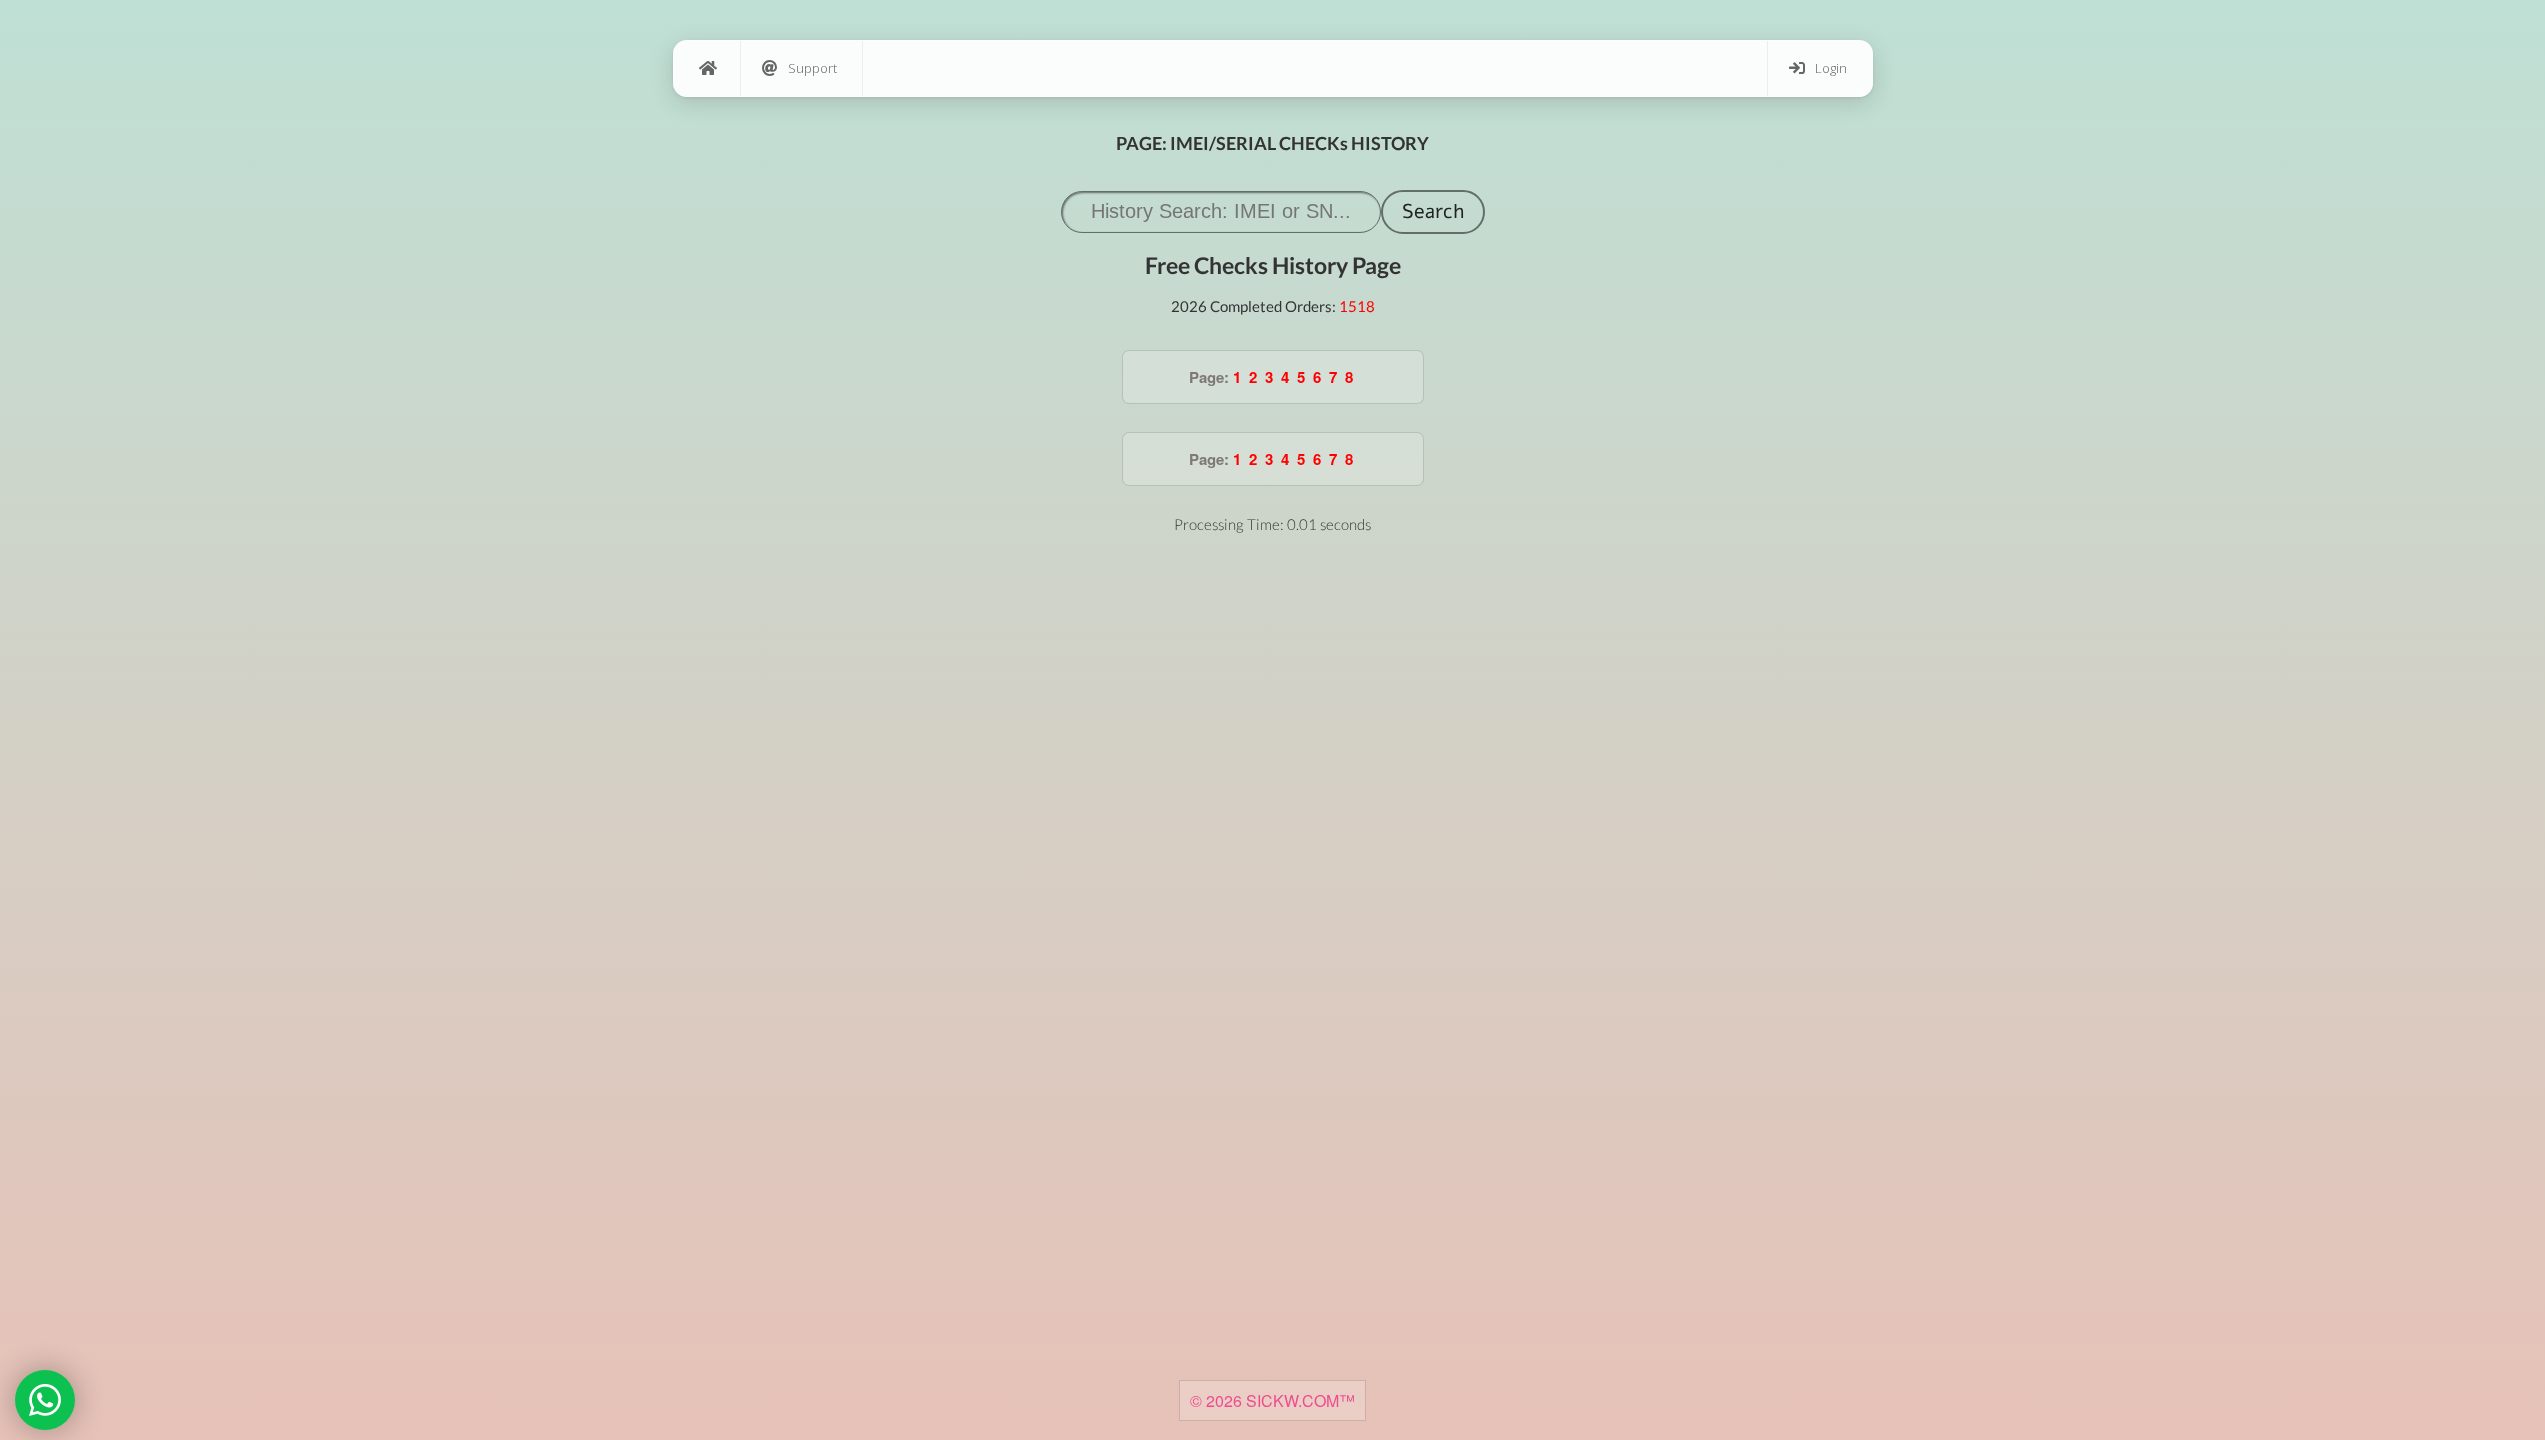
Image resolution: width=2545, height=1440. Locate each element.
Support (812, 68)
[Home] (707, 68)
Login (1831, 68)
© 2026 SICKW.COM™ (1272, 1400)
